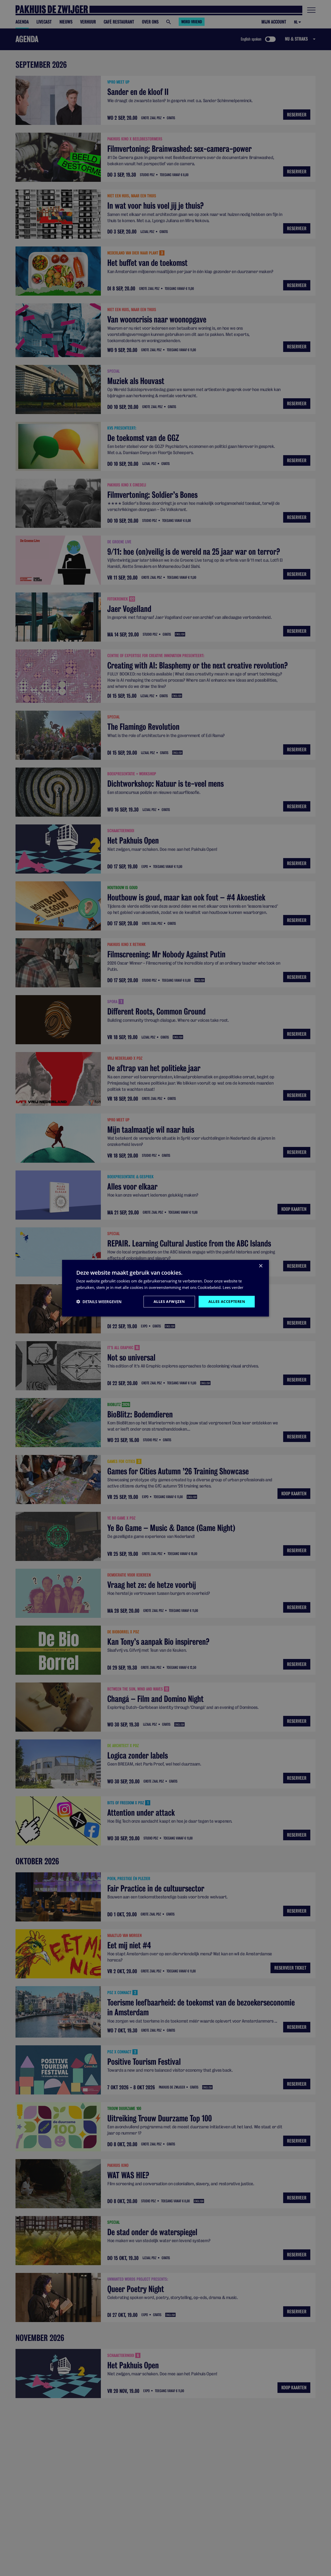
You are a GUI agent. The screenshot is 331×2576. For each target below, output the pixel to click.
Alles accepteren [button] (227, 1301)
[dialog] (165, 1288)
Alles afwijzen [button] (169, 1301)
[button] (99, 1301)
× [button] (261, 1266)
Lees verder (233, 1287)
